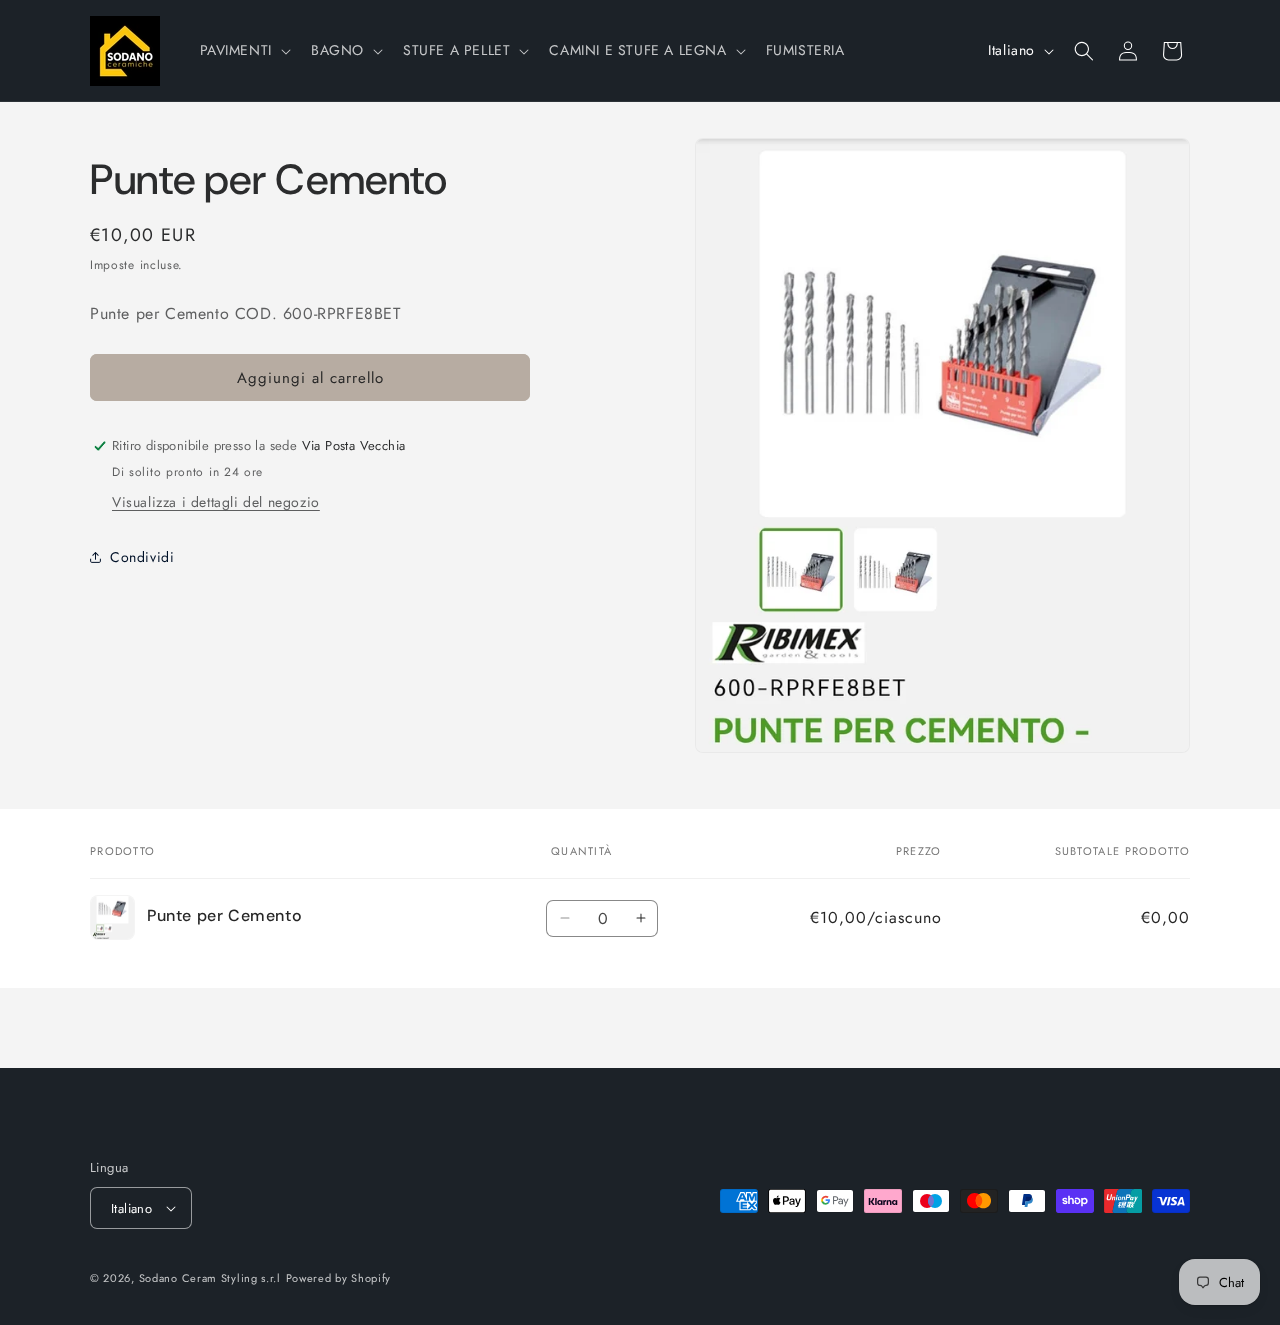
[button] (243, 50)
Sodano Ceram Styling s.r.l (210, 1278)
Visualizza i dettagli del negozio (216, 502)
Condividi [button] (142, 556)
